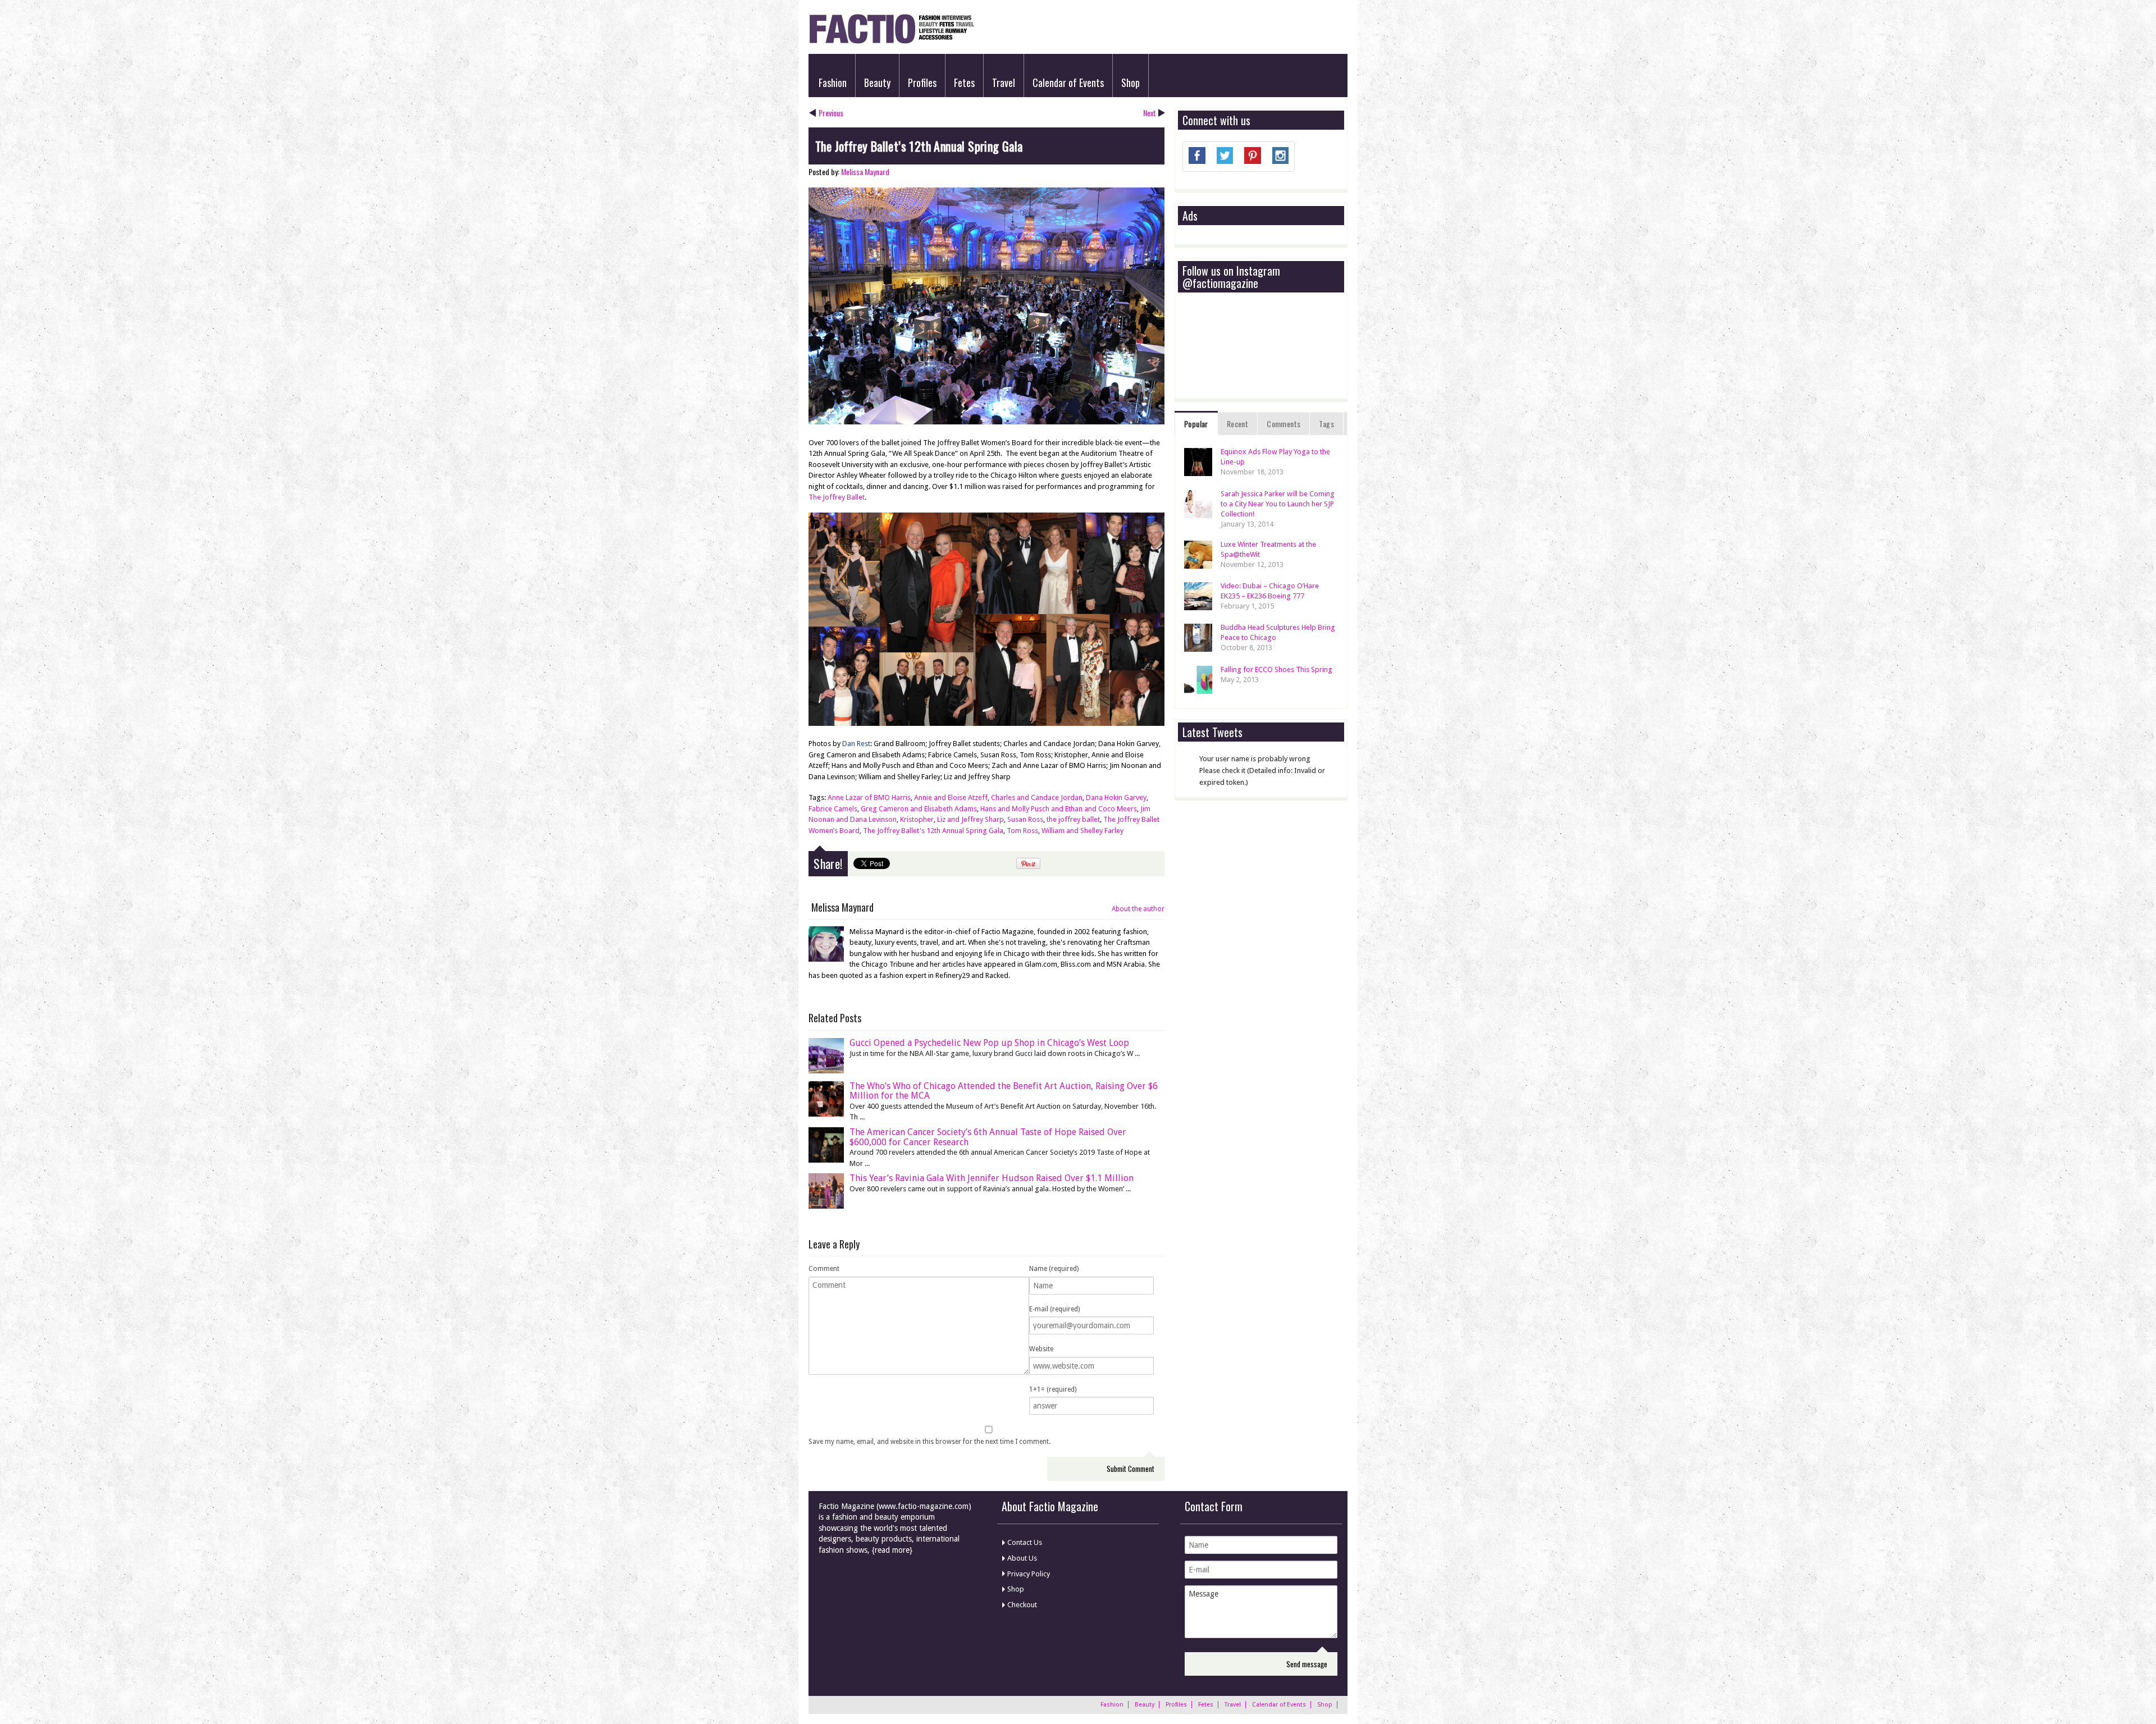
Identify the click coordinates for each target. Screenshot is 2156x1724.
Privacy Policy (1029, 1574)
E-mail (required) (1054, 1309)
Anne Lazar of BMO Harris (869, 797)
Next (1150, 113)
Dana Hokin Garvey (1116, 797)
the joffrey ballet (1073, 819)
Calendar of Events (1068, 83)
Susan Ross (1025, 819)
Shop (1130, 83)
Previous (831, 113)
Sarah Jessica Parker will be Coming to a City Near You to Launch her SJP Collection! (1278, 504)
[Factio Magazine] (891, 42)
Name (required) (1054, 1269)
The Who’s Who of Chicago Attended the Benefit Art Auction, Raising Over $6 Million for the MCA (1004, 1091)
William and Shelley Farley (1082, 831)
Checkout (1022, 1605)
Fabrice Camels (833, 809)
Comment (824, 1269)
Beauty (877, 83)
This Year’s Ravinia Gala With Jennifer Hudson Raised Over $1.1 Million (992, 1178)
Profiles (922, 83)
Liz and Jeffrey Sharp (970, 819)
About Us (1022, 1558)
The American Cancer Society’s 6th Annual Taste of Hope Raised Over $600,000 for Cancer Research (988, 1137)
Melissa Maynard (865, 172)
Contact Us (1025, 1542)
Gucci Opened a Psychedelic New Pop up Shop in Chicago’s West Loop (989, 1043)
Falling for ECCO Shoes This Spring (1276, 669)
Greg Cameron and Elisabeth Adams (919, 809)
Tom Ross (1022, 831)
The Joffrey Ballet (837, 497)
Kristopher (917, 819)
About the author (1138, 909)
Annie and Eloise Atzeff (951, 797)
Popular (1196, 424)
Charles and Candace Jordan (1037, 797)
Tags (1326, 424)
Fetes (964, 83)
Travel (1004, 83)
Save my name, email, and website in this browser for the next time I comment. (929, 1442)
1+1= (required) (1053, 1389)
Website (1041, 1349)
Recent (1237, 424)
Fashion (833, 83)
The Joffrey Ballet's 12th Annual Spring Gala (933, 831)
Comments (1283, 424)
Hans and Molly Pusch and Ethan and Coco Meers (1059, 809)
